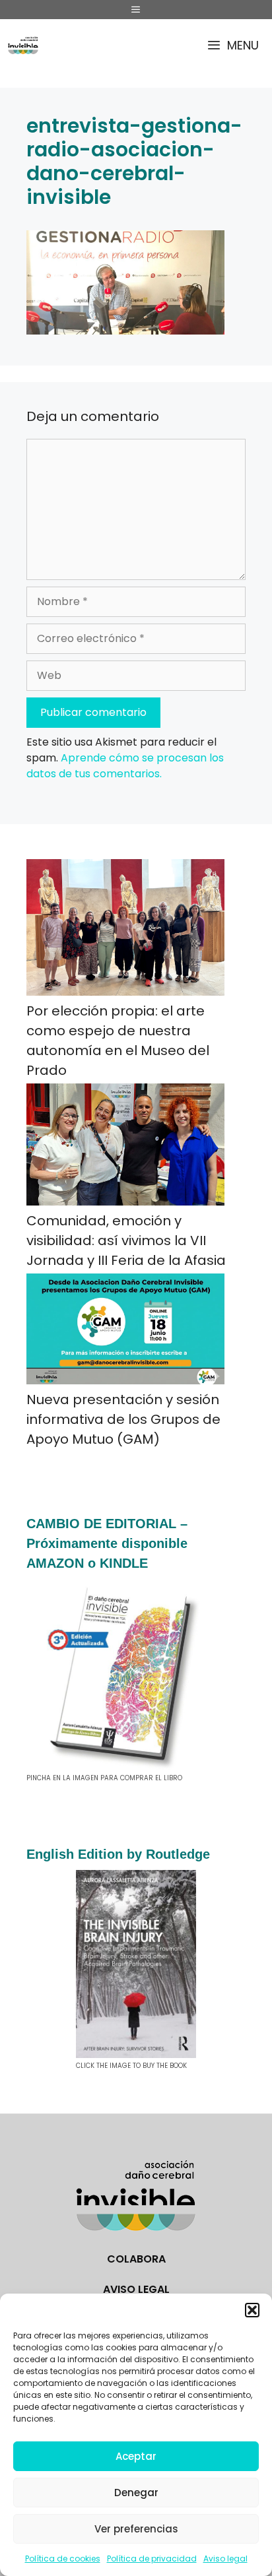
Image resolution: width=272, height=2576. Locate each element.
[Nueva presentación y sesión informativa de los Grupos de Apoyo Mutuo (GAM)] (125, 1332)
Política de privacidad (152, 2559)
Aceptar (136, 2456)
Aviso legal (225, 2559)
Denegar (136, 2493)
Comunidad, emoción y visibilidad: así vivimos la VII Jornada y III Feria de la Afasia (126, 1240)
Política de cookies (63, 2559)
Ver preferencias (136, 2529)
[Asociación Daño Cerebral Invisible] (23, 45)
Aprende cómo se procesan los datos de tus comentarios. (125, 766)
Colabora (136, 2259)
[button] (252, 2310)
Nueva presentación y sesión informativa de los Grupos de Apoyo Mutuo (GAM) (123, 1419)
